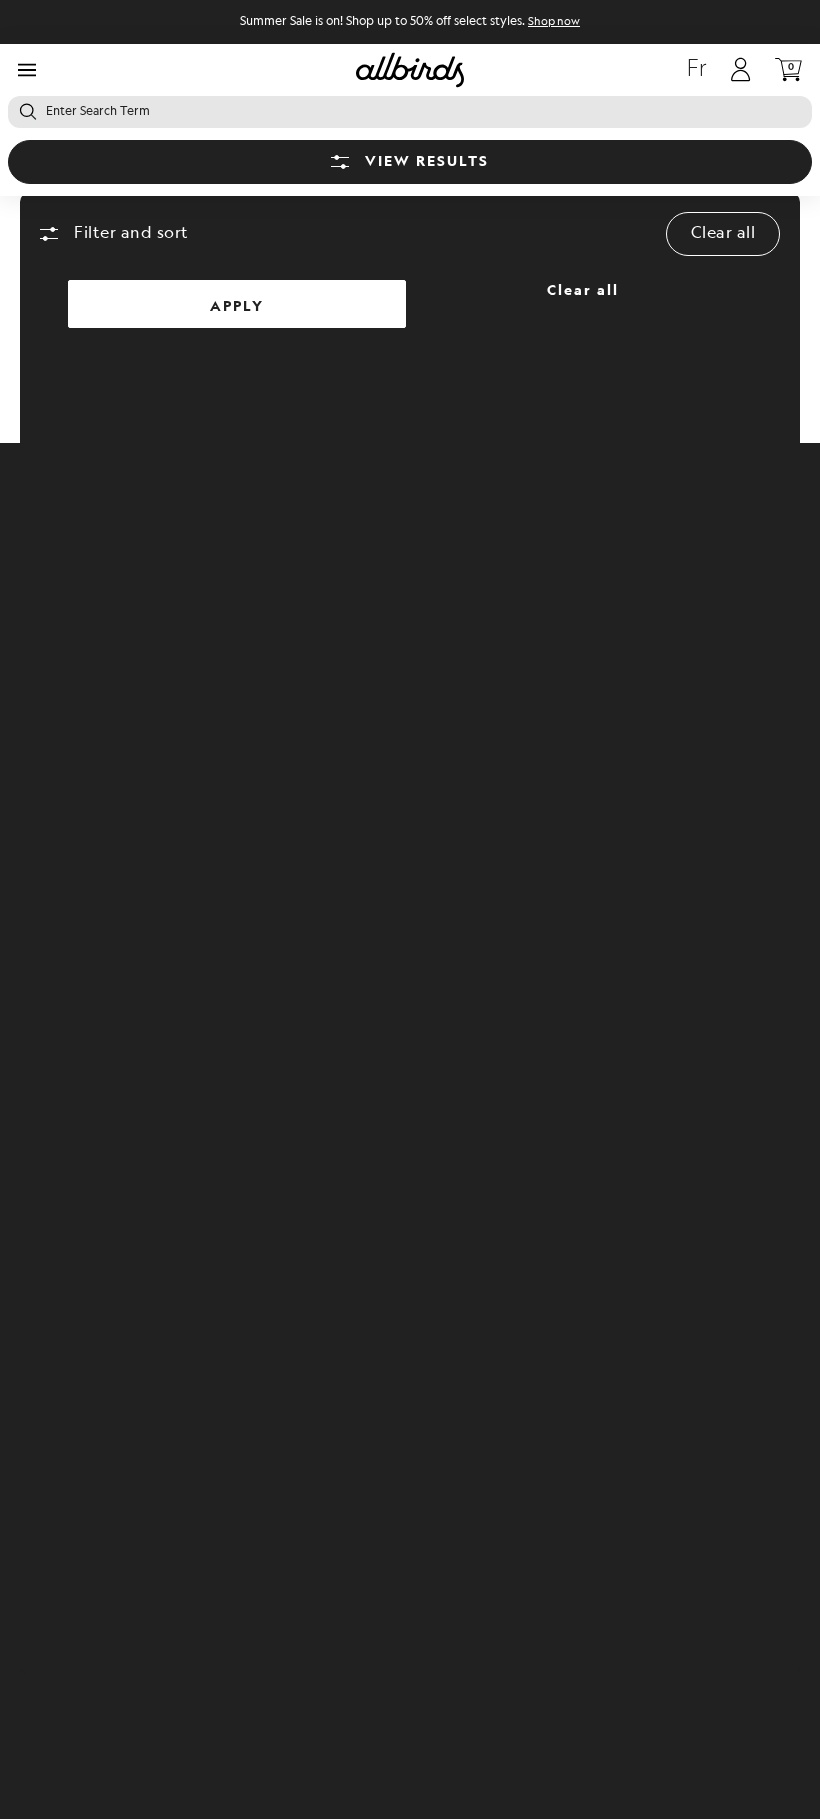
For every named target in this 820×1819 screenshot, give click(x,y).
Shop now (554, 22)
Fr (697, 70)
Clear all (723, 233)
